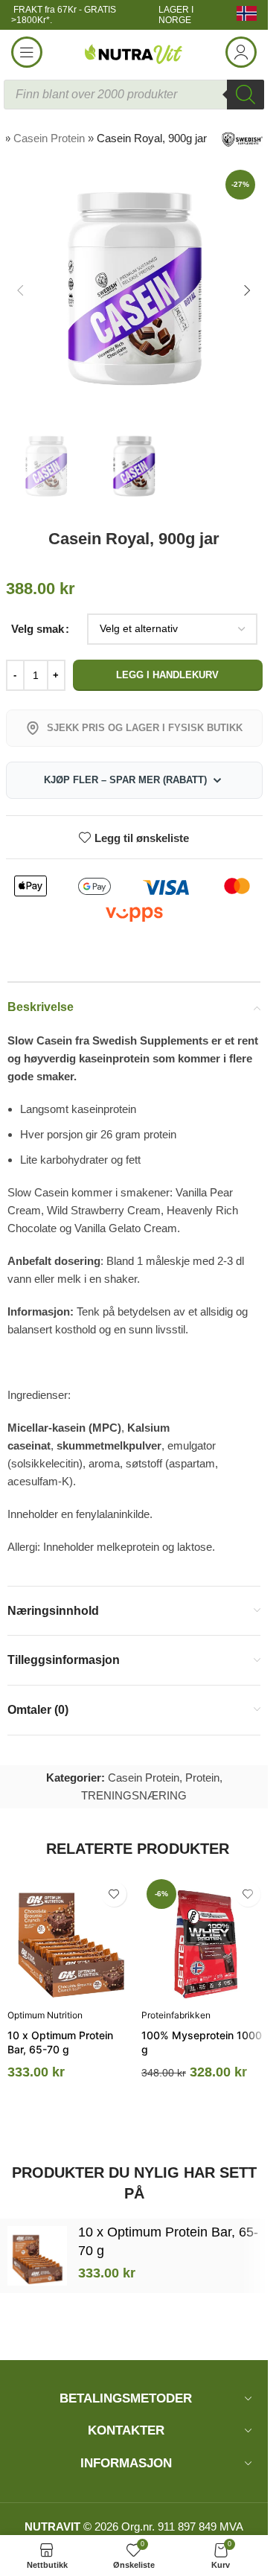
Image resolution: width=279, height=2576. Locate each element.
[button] (21, 290)
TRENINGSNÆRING (134, 1795)
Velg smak (38, 629)
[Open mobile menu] (27, 52)
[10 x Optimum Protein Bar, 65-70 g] (71, 1937)
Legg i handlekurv (167, 675)
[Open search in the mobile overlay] (134, 95)
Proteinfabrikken (176, 2015)
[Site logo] (134, 51)
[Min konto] (241, 52)
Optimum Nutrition (45, 2015)
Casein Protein (49, 138)
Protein (202, 1778)
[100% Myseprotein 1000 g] (205, 1937)
